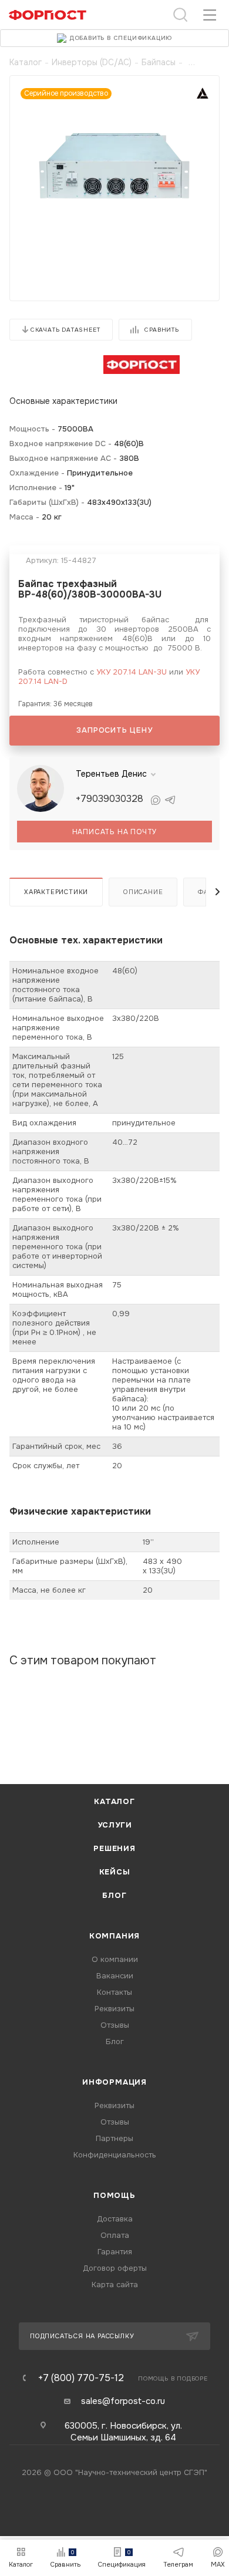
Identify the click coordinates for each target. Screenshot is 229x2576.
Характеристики (56, 892)
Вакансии (115, 1976)
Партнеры (114, 2138)
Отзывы (115, 2025)
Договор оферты (115, 2268)
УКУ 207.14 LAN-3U (132, 672)
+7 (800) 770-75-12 (81, 2378)
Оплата (115, 2235)
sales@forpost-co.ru (123, 2401)
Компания (114, 1936)
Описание (143, 892)
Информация (114, 2082)
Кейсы (115, 1872)
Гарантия (115, 2252)
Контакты (114, 1992)
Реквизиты (114, 2009)
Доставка (115, 2219)
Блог (114, 1895)
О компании (115, 1959)
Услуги (115, 1825)
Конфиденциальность (115, 2155)
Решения (114, 1848)
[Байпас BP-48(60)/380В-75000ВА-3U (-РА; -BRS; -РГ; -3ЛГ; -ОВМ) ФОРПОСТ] (114, 165)
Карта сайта (115, 2285)
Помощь (114, 2195)
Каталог (114, 1801)
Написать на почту (115, 832)
